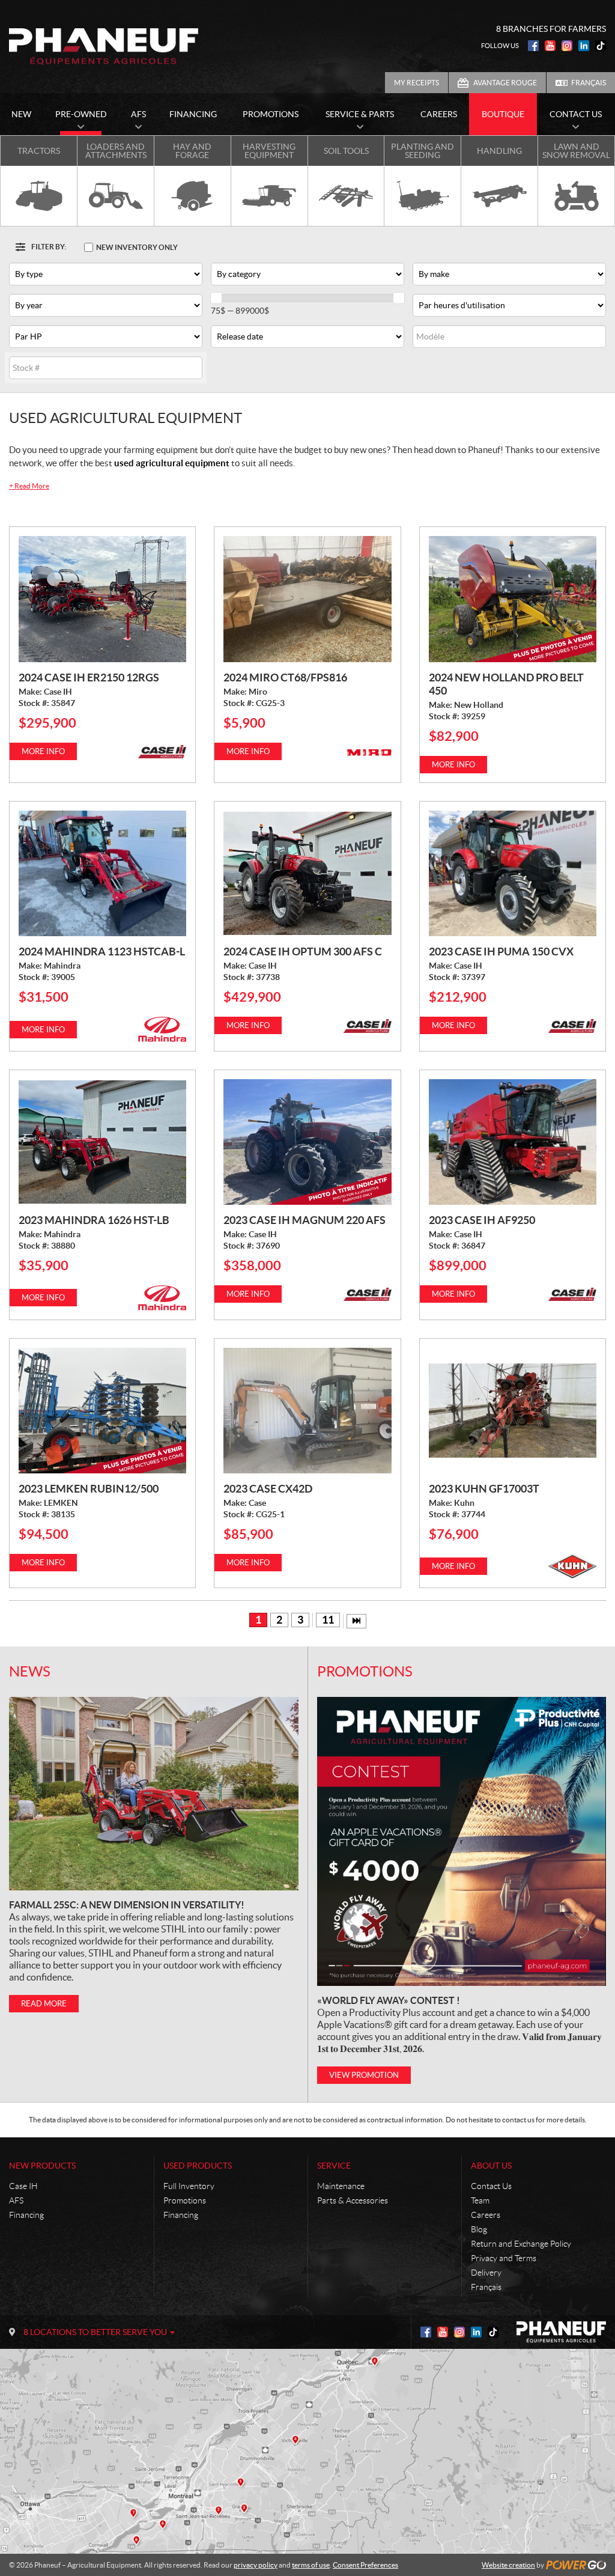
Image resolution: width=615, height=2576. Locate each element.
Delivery (486, 2273)
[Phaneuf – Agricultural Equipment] (104, 46)
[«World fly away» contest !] (462, 1841)
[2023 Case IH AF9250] (513, 1142)
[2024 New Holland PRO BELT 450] (513, 599)
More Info (43, 751)
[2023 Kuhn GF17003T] (513, 1411)
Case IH (23, 2186)
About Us (491, 2166)
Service (334, 2166)
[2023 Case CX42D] (307, 1411)
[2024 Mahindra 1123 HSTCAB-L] (102, 873)
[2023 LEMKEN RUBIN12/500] (102, 1411)
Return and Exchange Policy (521, 2244)
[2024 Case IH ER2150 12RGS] (102, 599)
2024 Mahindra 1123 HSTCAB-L (102, 952)
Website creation (508, 2565)
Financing (26, 2215)
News (30, 1671)
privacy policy (256, 2565)
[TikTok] (601, 46)
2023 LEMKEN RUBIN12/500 (89, 1489)
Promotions (365, 1671)
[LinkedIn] (584, 46)
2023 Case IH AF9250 (482, 1220)
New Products (42, 2166)
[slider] (216, 298)
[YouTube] (550, 46)
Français (589, 83)
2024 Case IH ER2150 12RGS (89, 677)
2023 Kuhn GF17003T (484, 1489)
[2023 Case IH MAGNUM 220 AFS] (307, 1142)
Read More (29, 486)
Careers (486, 2215)
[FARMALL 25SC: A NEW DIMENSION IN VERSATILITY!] (154, 1793)
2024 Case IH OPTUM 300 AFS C (303, 952)
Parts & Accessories (353, 2200)
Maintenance (341, 2186)
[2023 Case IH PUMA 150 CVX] (513, 873)
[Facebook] (533, 46)
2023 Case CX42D (268, 1489)
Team (480, 2200)
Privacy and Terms (504, 2258)
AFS (16, 2200)
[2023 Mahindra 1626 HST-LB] (102, 1142)
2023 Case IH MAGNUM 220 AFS (304, 1220)
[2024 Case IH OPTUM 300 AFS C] (307, 873)
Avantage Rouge (505, 83)
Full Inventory (189, 2186)
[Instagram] (567, 46)
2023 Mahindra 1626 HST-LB (94, 1220)
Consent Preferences (365, 2565)
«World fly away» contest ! (389, 2000)
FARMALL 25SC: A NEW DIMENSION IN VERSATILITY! (127, 1905)
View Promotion (364, 2075)
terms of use (311, 2565)
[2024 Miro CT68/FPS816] (307, 599)
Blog (479, 2229)
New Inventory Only (137, 247)
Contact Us (491, 2186)
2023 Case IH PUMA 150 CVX (501, 952)
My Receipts (417, 83)
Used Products (198, 2166)
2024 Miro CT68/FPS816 (285, 677)
